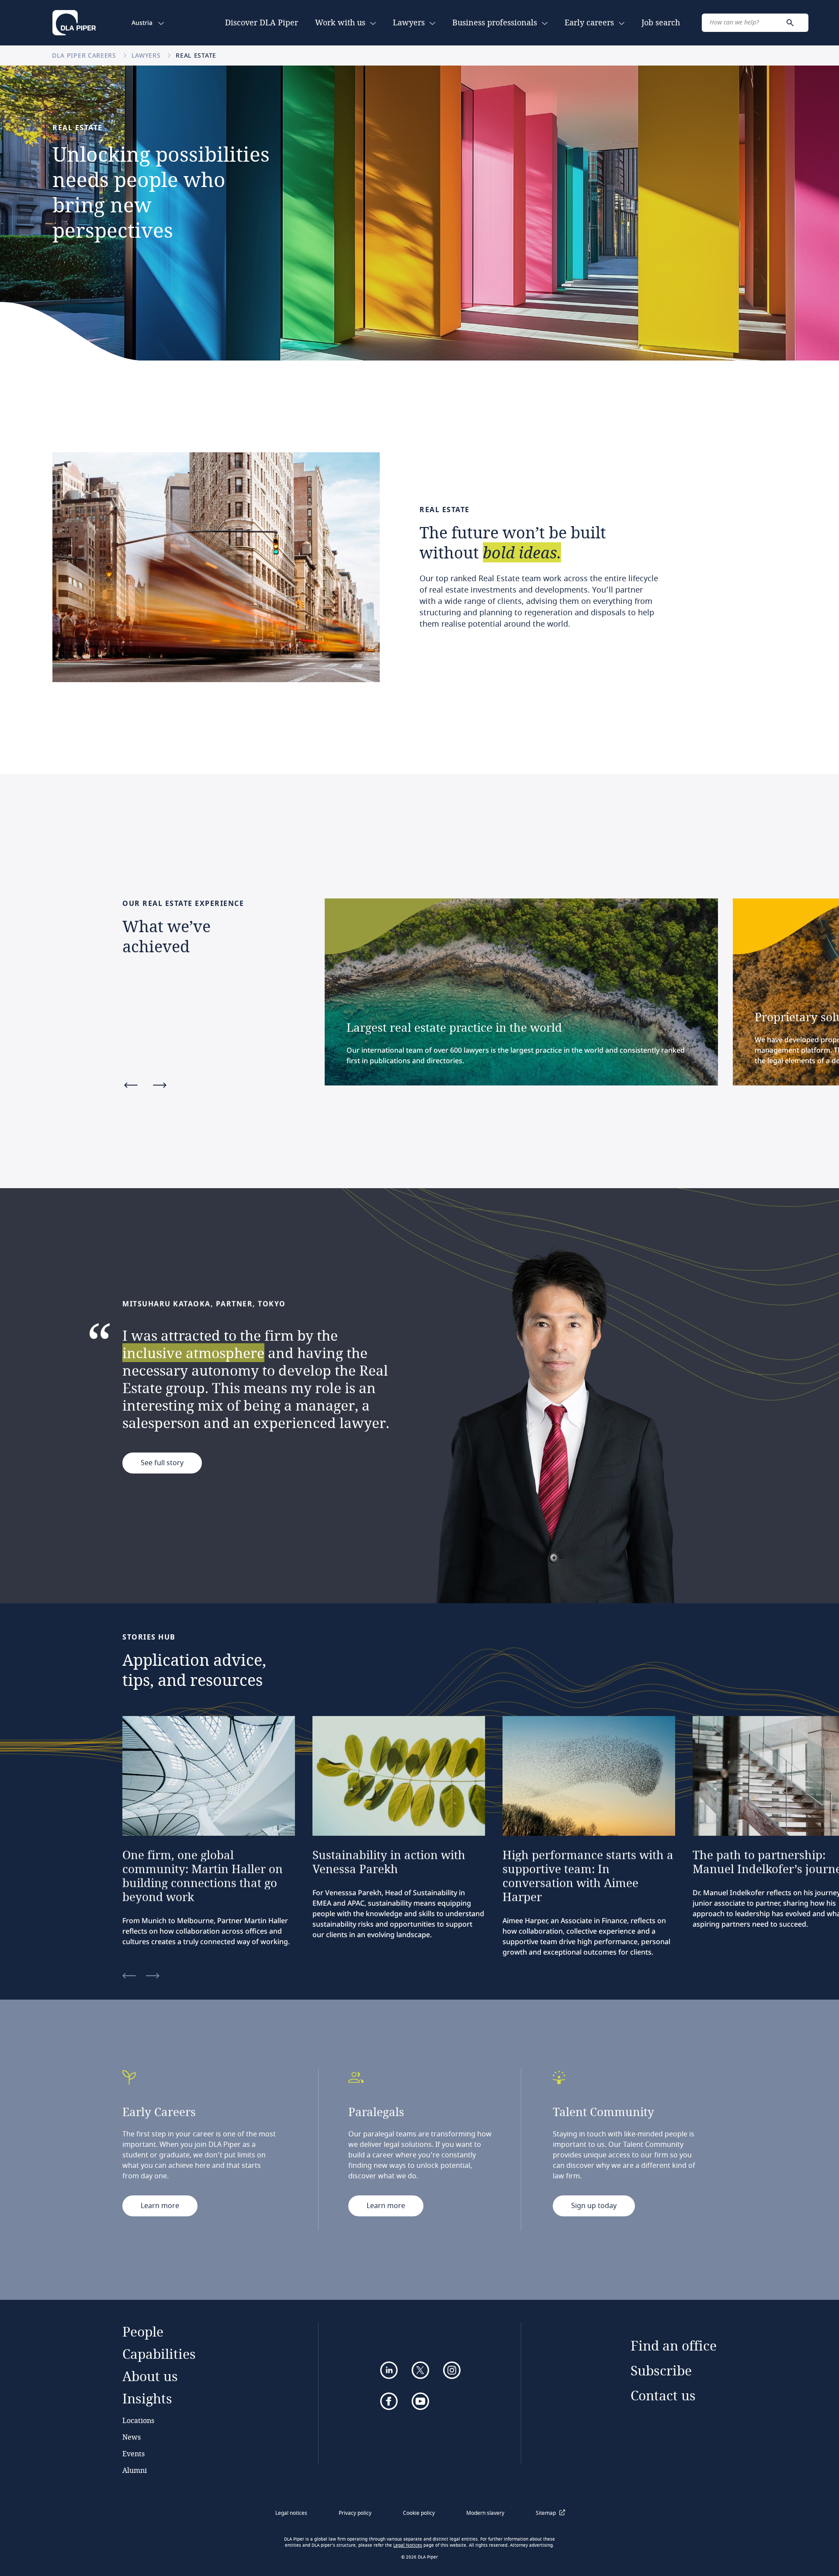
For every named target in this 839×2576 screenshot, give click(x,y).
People (143, 2332)
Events (133, 2453)
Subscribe (661, 2370)
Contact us (663, 2395)
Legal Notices (408, 2545)
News (132, 2437)
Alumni (135, 2470)
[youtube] (420, 2401)
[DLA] (74, 23)
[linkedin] (389, 2370)
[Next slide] (160, 1086)
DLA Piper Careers (85, 55)
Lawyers (147, 55)
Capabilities (159, 2354)
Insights (147, 2398)
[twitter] (420, 2370)
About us (150, 2376)
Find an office (674, 2345)
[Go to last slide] (131, 1086)
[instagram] (452, 2370)
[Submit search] (790, 23)
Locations (138, 2420)
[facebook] (389, 2401)
